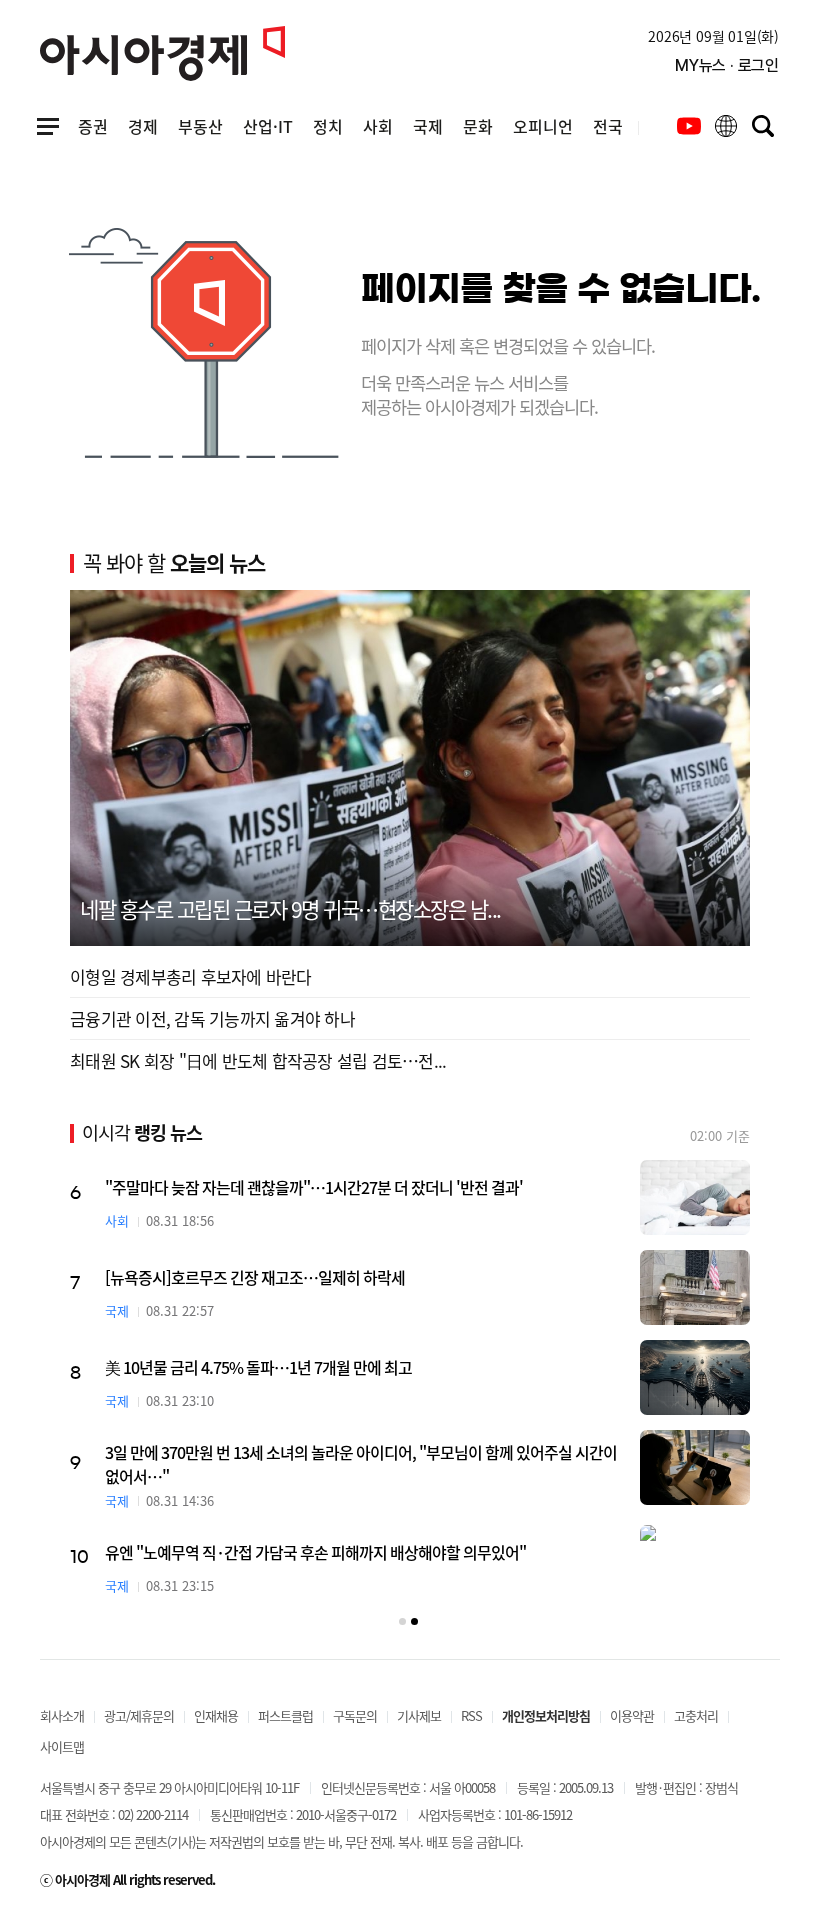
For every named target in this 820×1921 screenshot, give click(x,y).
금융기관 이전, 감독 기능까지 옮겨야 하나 (212, 1018)
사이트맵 (62, 1746)
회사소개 (62, 1715)
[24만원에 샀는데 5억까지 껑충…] (558, 1287)
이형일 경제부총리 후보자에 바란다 (191, 976)
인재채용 (216, 1715)
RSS (471, 1715)
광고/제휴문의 (139, 1715)
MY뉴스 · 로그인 (727, 65)
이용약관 (632, 1715)
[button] (402, 1621)
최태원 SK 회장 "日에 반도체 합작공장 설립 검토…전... (258, 1060)
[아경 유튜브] (689, 126)
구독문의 (355, 1715)
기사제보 (419, 1715)
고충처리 (696, 1715)
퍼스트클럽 (285, 1715)
